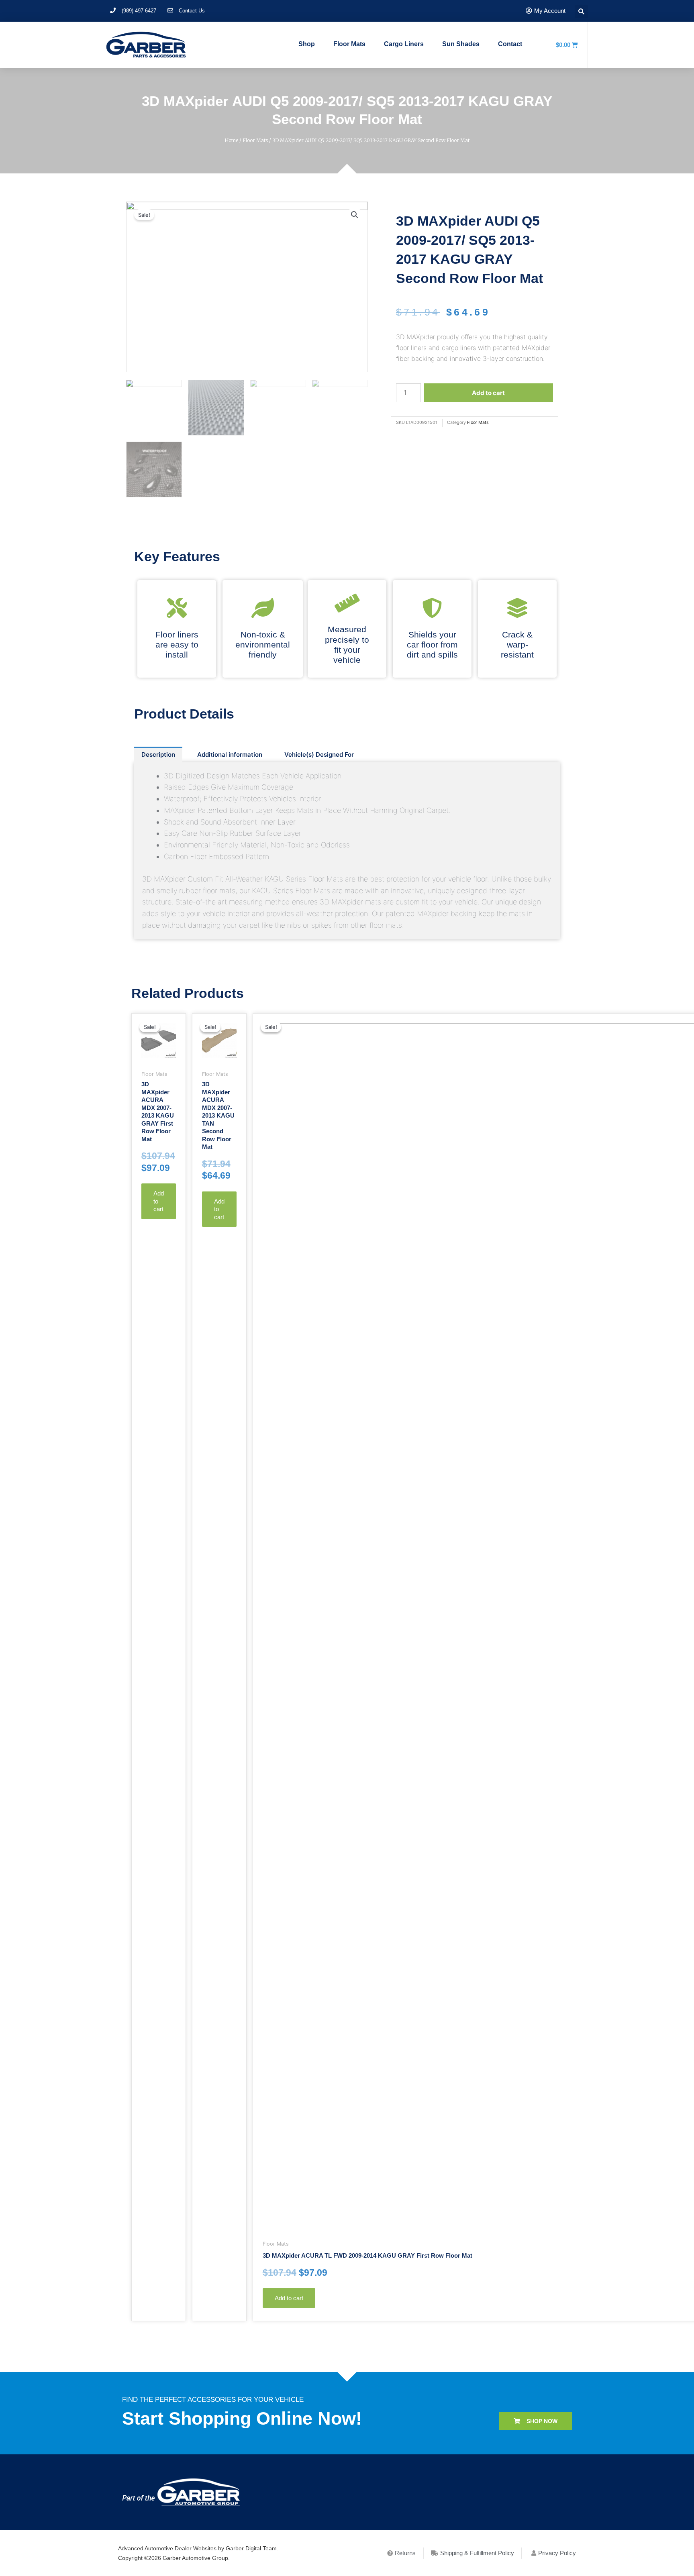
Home (231, 140)
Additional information (230, 754)
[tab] (158, 754)
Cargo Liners (404, 44)
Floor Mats (349, 44)
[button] (536, 2421)
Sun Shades (461, 44)
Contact (510, 44)
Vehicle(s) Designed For (319, 754)
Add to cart (488, 393)
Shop (307, 44)
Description (158, 754)
